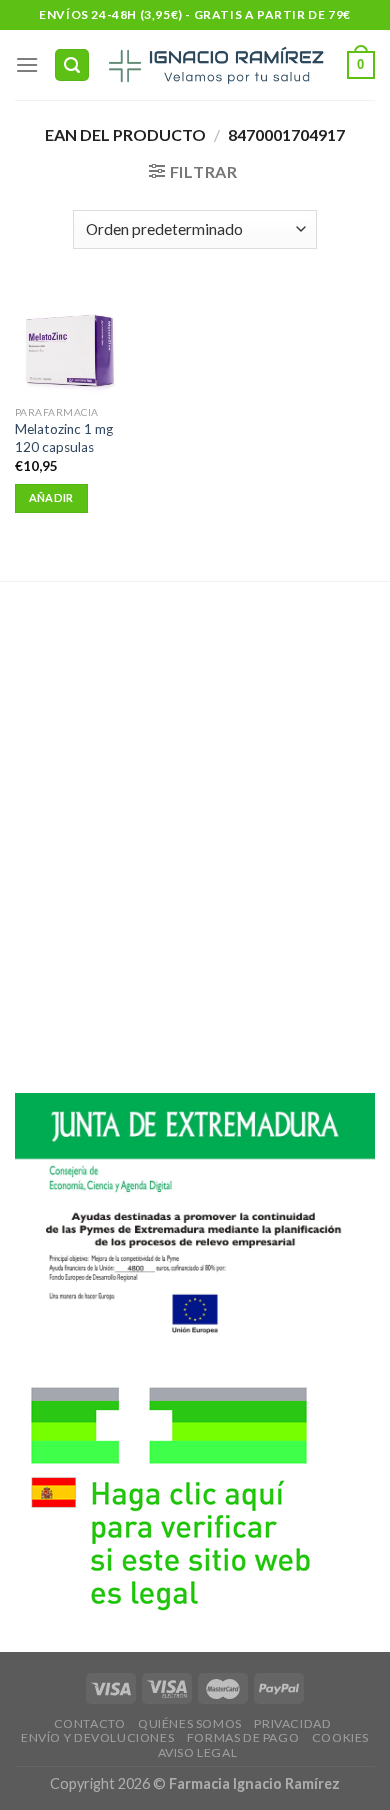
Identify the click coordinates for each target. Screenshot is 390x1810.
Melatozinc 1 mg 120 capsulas (64, 438)
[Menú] (27, 64)
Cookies (340, 1737)
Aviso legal (198, 1752)
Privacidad (292, 1723)
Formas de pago (243, 1737)
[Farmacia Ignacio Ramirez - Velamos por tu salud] (215, 65)
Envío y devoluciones (97, 1737)
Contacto (90, 1723)
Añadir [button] (51, 497)
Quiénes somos (190, 1723)
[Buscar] (72, 65)
